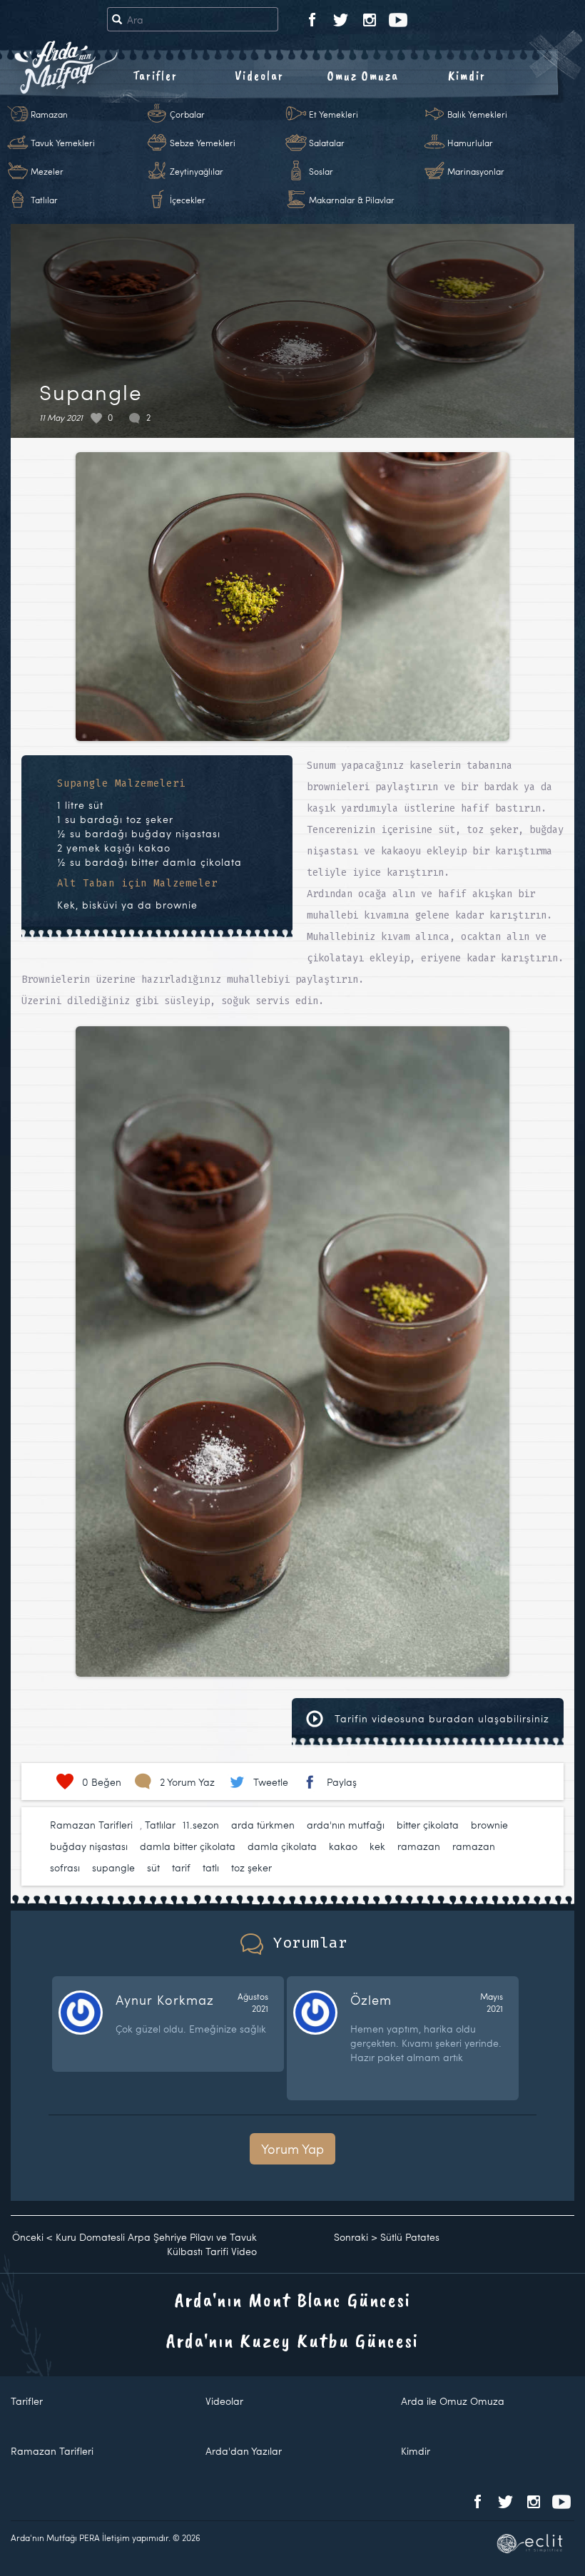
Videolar (259, 76)
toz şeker (251, 1867)
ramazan (419, 1846)
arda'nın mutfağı (346, 1825)
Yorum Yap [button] (292, 2148)
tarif (181, 1867)
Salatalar (327, 143)
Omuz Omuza (363, 76)
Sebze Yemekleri (203, 143)
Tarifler (155, 76)
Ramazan (49, 114)
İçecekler (188, 200)
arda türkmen (263, 1825)
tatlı (211, 1867)
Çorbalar (187, 114)
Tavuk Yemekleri (63, 143)
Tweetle (271, 1782)
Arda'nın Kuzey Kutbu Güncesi (292, 2340)
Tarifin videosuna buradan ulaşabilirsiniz (440, 1718)
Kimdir (467, 76)
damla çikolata (282, 1846)
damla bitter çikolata (188, 1846)
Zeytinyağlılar (197, 171)
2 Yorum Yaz (187, 1782)
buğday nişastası (89, 1846)
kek (377, 1846)
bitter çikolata (428, 1825)
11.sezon (201, 1825)
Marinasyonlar (476, 171)
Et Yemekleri (334, 114)
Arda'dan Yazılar (244, 2451)
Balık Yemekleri (477, 114)
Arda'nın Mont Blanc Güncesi (293, 2300)
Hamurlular (470, 143)
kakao (343, 1846)
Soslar (321, 171)
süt (153, 1867)
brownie (489, 1825)
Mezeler (47, 171)
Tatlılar (44, 200)
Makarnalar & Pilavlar (352, 200)
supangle (113, 1867)
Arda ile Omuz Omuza (453, 2401)
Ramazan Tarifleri (91, 1825)
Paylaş (342, 1782)
